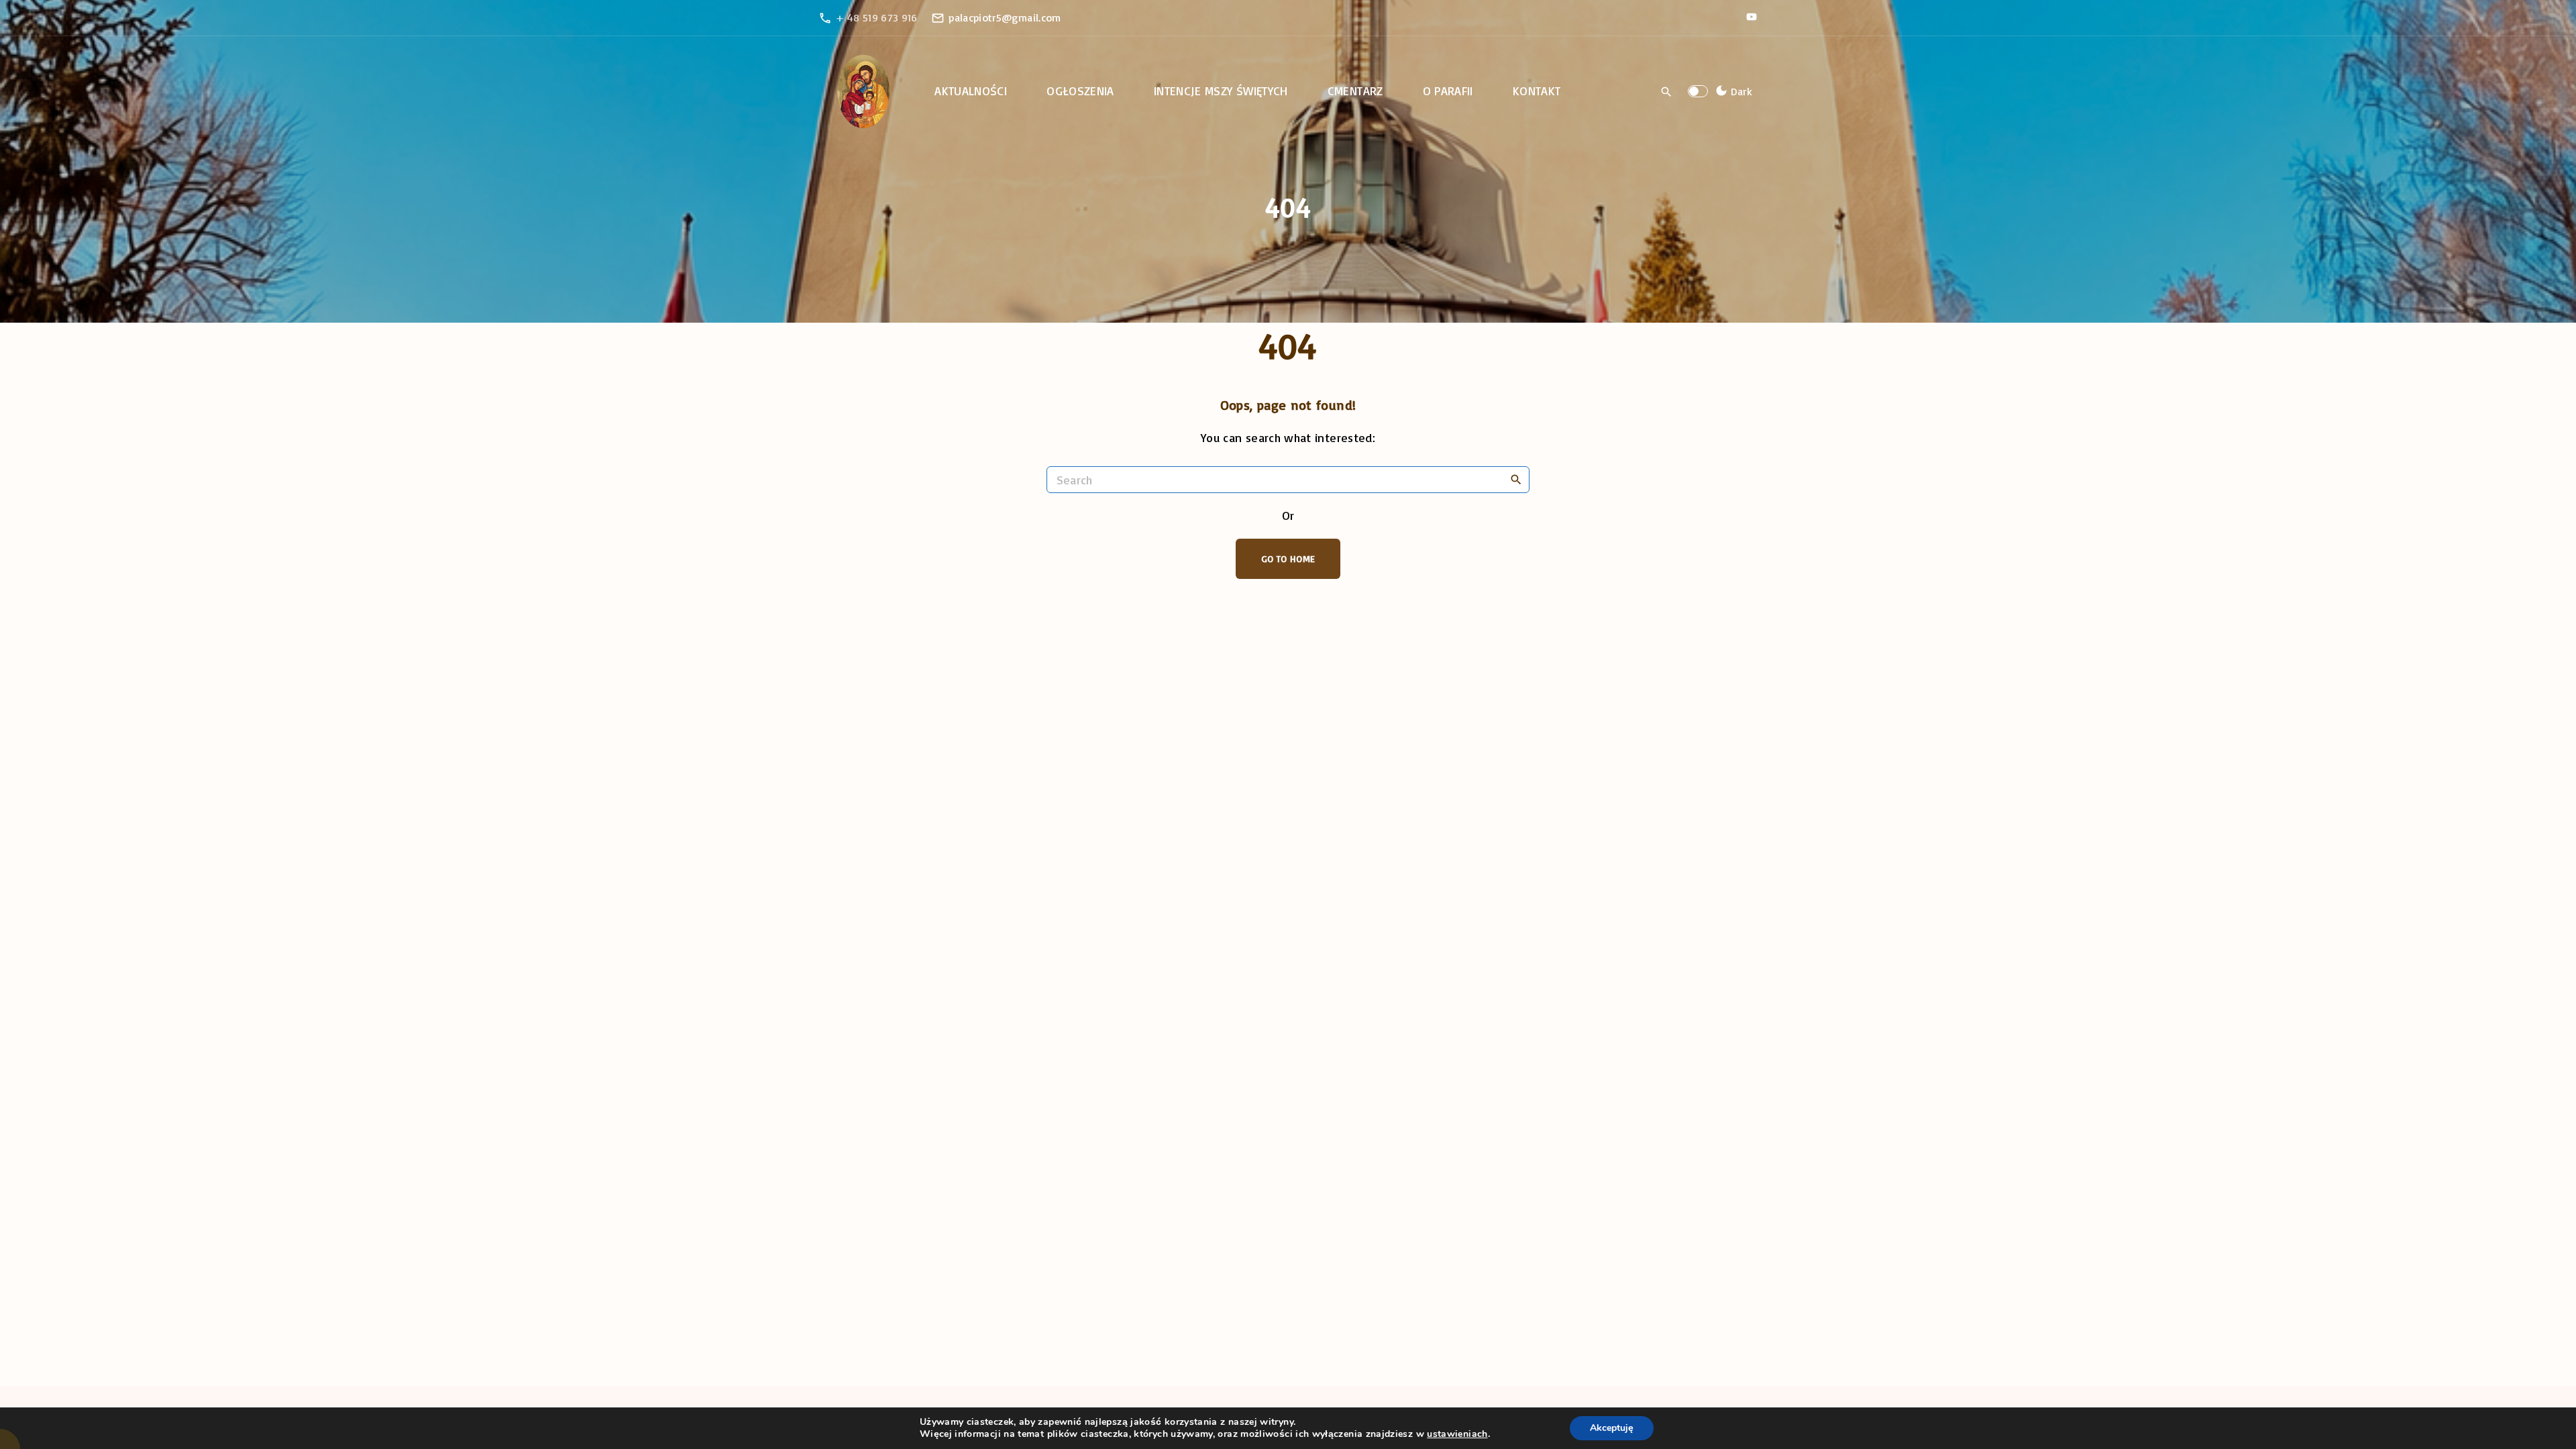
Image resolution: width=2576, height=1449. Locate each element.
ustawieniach (1457, 1434)
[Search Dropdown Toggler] (1667, 92)
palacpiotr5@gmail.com (1005, 17)
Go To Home (1288, 558)
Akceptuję (1612, 1428)
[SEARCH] (1516, 479)
